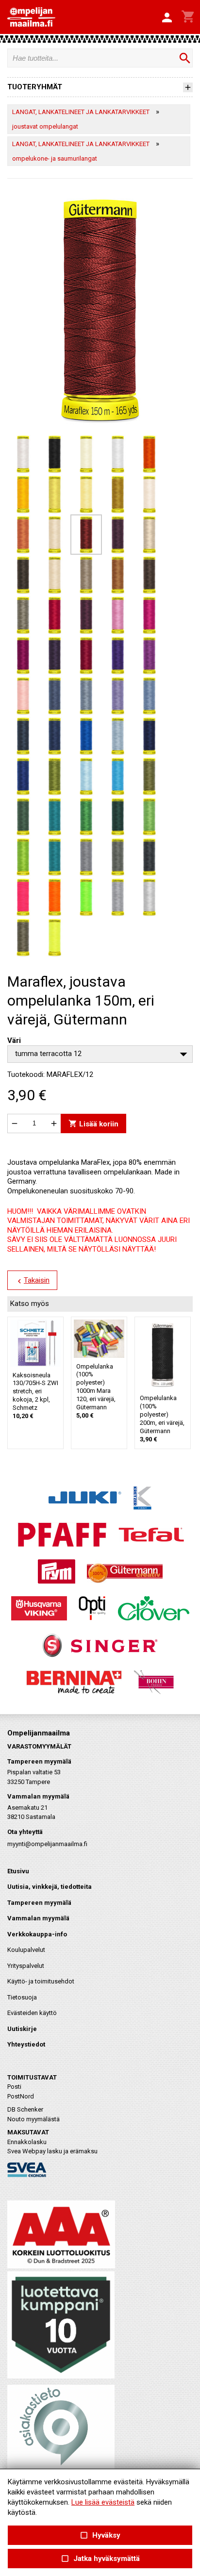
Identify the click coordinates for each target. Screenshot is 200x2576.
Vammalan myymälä (38, 1918)
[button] (167, 18)
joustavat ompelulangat (45, 126)
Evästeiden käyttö (32, 2013)
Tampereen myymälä (39, 1903)
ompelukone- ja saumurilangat (55, 158)
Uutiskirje (22, 2029)
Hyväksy (100, 2535)
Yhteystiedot (26, 2044)
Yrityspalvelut (26, 1966)
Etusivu (18, 1871)
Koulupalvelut (26, 1950)
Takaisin (32, 1281)
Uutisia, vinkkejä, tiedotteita (50, 1887)
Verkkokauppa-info (37, 1934)
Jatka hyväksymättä (100, 2559)
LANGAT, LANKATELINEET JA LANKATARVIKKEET (81, 112)
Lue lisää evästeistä (103, 2502)
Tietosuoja (22, 1997)
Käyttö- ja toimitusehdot (41, 1981)
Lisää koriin (93, 1123)
